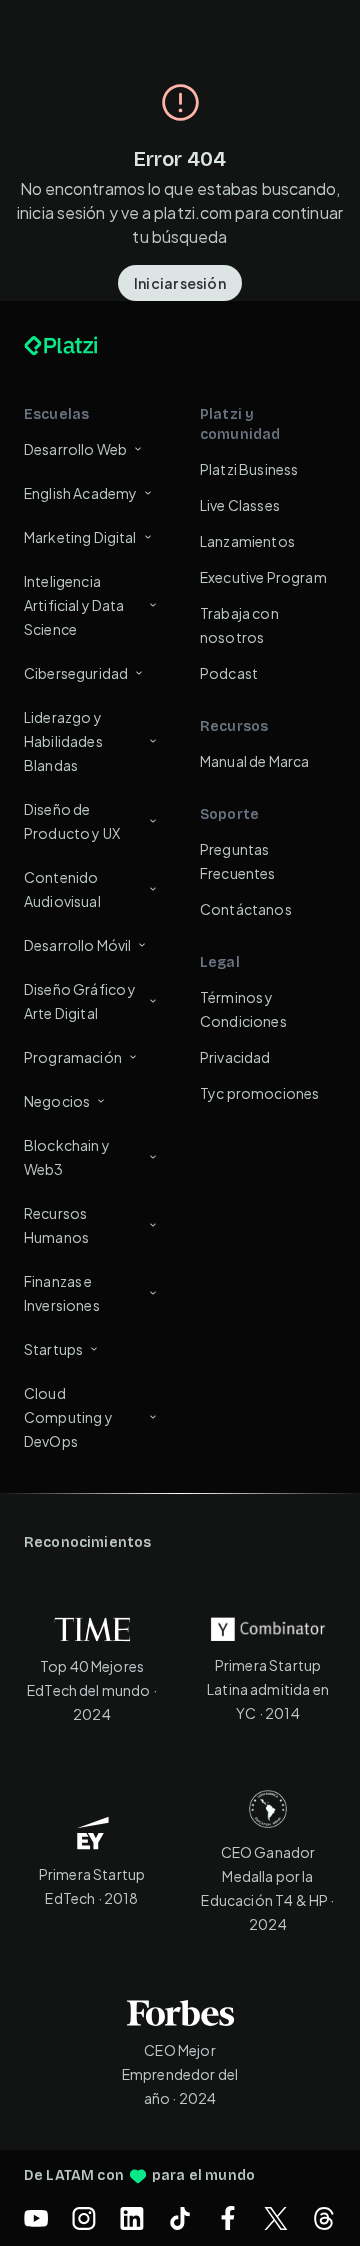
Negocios (57, 1101)
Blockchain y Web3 (67, 1157)
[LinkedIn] (132, 2218)
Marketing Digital (80, 537)
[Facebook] (228, 2218)
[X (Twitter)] (276, 2218)
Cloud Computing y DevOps (68, 1417)
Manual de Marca (254, 761)
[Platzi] (84, 346)
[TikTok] (180, 2218)
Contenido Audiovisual (62, 889)
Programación (73, 1057)
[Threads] (324, 2218)
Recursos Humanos (56, 1225)
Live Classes (240, 505)
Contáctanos (246, 909)
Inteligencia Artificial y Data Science (74, 605)
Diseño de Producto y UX (72, 821)
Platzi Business (249, 469)
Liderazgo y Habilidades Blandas (63, 741)
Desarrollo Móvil (77, 945)
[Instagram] (84, 2218)
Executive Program (263, 577)
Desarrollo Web (75, 449)
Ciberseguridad (76, 673)
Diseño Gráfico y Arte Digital (80, 1001)
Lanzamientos (247, 541)
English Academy (80, 493)
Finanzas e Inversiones (62, 1293)
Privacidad (235, 1057)
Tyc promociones (259, 1093)
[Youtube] (36, 2218)
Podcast (229, 673)
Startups (53, 1349)
